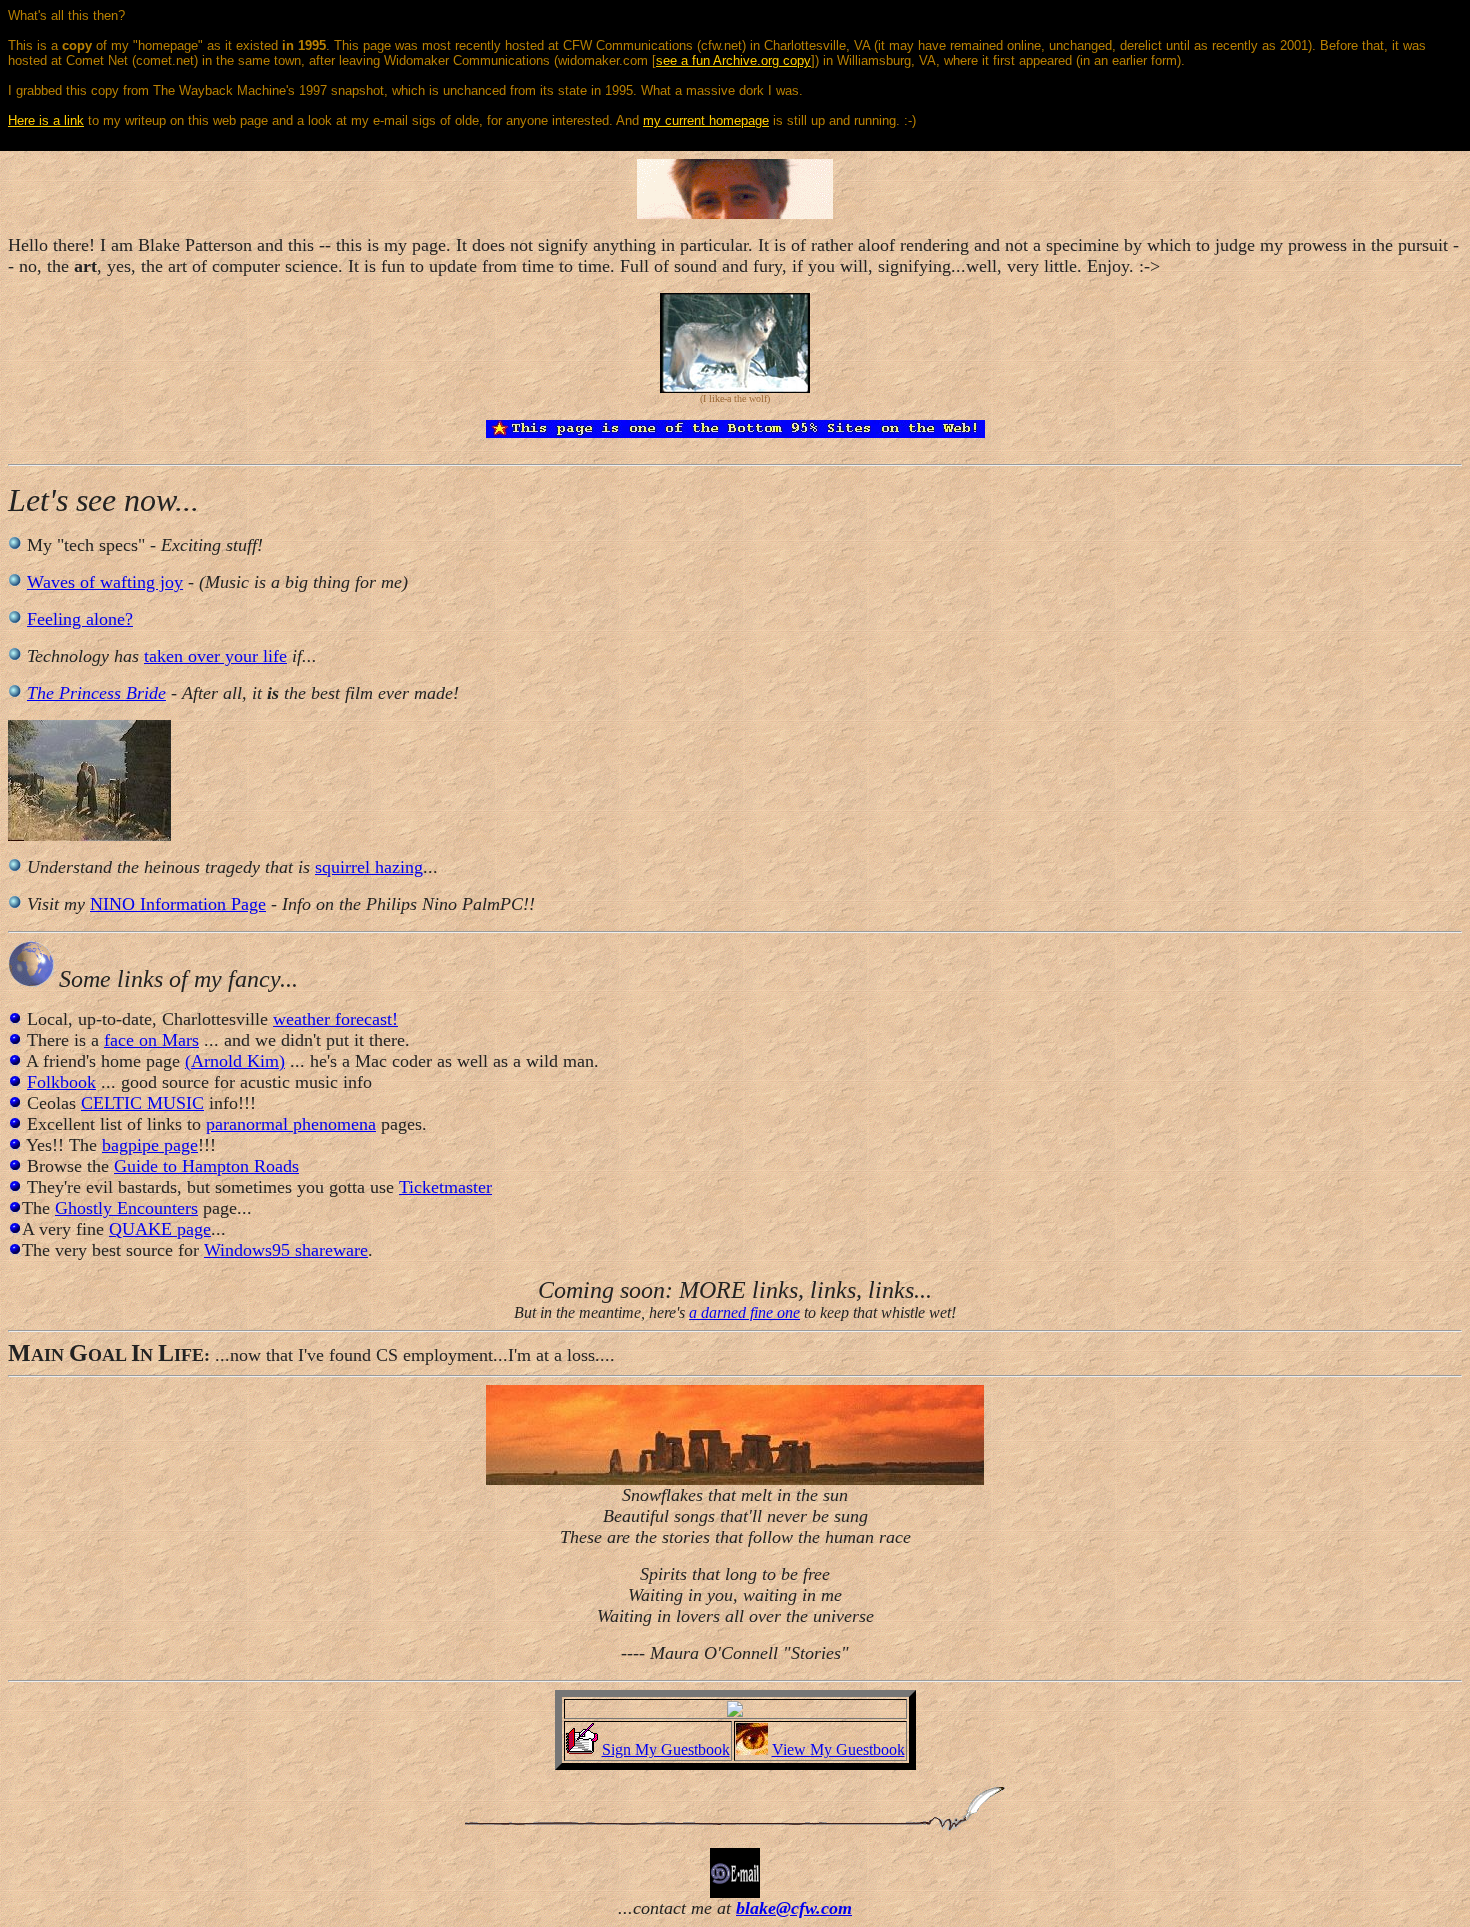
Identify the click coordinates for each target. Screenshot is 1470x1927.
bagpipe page (150, 1145)
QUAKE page (160, 1229)
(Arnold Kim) (235, 1061)
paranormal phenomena (291, 1124)
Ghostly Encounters (126, 1208)
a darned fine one (744, 1312)
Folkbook (61, 1082)
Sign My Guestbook (666, 1749)
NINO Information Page (178, 904)
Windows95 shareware (286, 1250)
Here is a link (46, 120)
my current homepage (706, 120)
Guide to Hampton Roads (206, 1166)
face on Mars (151, 1040)
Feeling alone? (80, 619)
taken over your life (215, 656)
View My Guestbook (838, 1749)
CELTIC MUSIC (142, 1103)
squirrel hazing (369, 867)
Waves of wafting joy (105, 582)
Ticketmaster (445, 1187)
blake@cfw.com (794, 1908)
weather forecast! (335, 1019)
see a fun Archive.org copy (733, 60)
